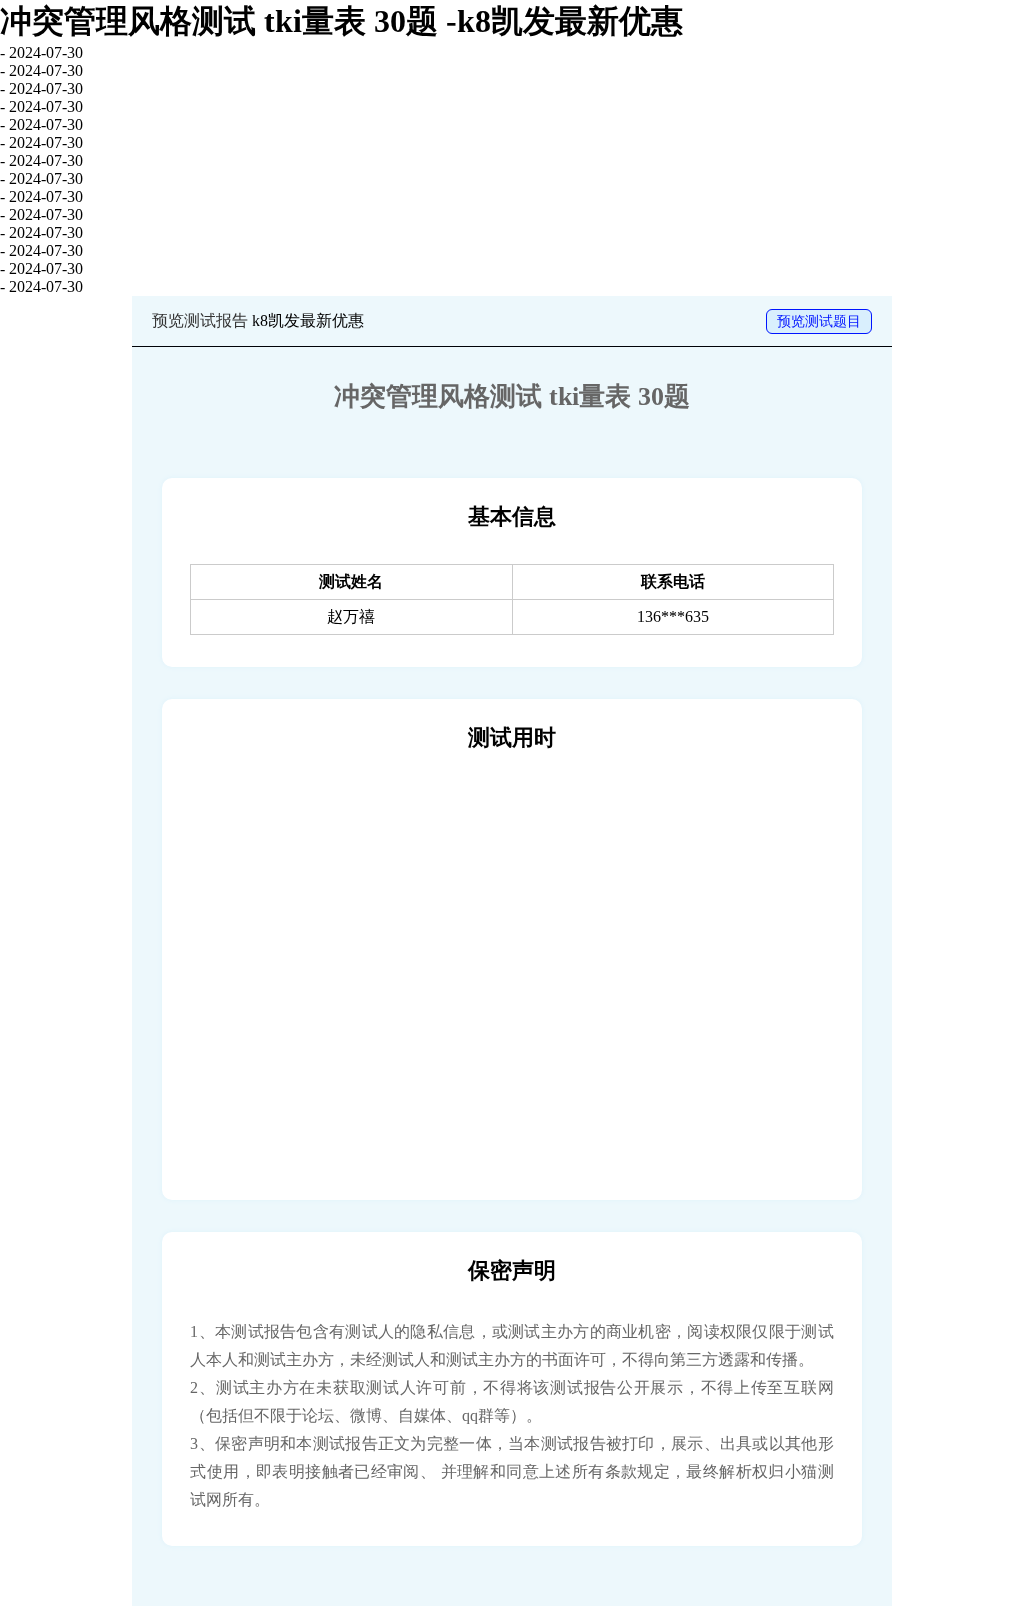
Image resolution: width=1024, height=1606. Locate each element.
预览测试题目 (819, 321)
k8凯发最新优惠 (308, 320)
